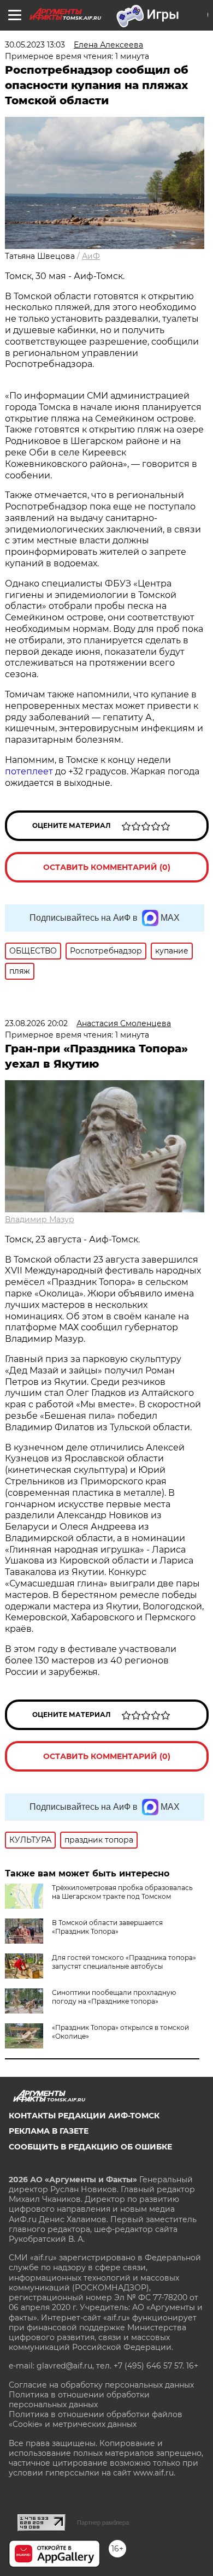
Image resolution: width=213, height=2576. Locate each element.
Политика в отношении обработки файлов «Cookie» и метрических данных (96, 2419)
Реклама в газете (49, 2131)
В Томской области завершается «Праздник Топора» (107, 1927)
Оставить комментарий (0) (107, 867)
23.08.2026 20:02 (36, 1023)
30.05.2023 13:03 (35, 45)
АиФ (91, 256)
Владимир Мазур (40, 1219)
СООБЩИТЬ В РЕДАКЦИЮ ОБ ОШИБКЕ (90, 2147)
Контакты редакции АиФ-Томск (84, 2116)
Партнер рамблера (103, 2522)
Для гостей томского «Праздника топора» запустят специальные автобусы (124, 1962)
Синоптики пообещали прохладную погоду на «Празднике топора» (114, 1997)
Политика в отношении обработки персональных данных (79, 2400)
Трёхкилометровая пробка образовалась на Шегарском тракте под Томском (122, 1892)
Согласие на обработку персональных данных (101, 2385)
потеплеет (29, 771)
